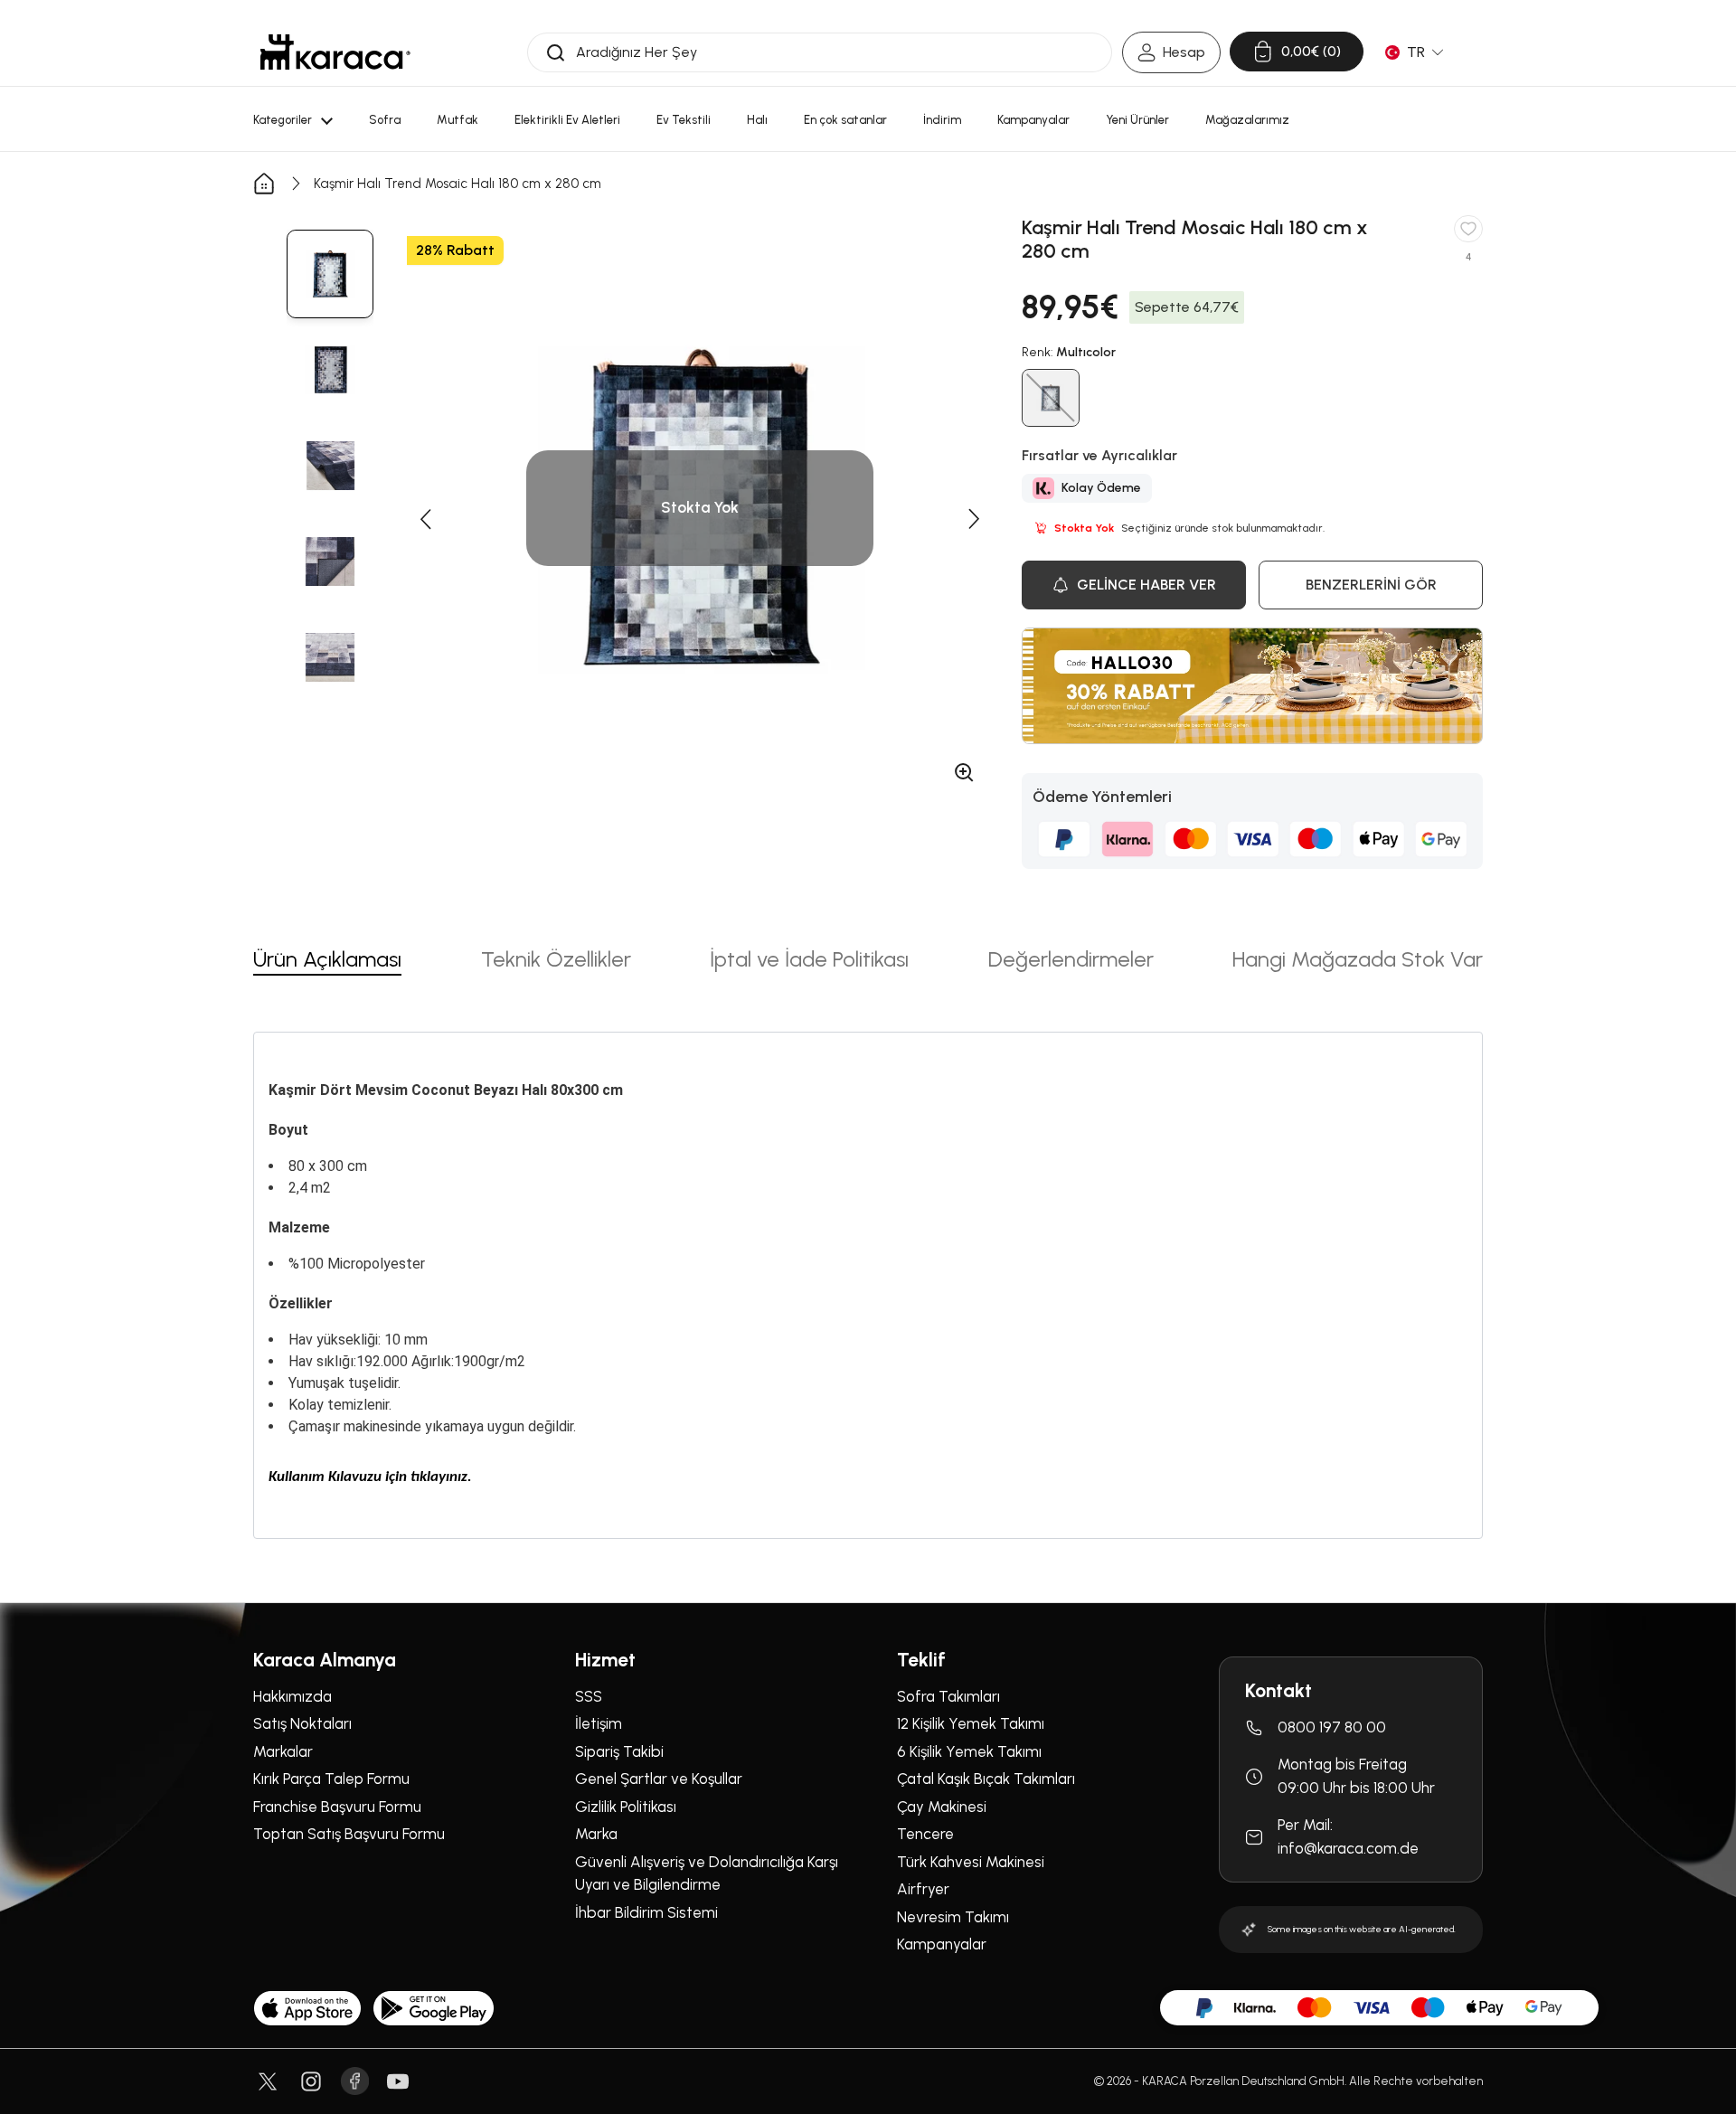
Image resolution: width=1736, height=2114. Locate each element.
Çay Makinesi (942, 1807)
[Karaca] (335, 52)
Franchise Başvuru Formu (337, 1807)
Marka (596, 1834)
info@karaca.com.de (1348, 1848)
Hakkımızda (292, 1696)
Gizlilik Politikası (626, 1807)
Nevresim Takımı (953, 1917)
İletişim (599, 1723)
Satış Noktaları (302, 1723)
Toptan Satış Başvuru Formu (349, 1834)
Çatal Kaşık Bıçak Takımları (986, 1779)
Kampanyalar (942, 1944)
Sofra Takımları (948, 1696)
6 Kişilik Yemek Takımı (969, 1751)
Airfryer (923, 1889)
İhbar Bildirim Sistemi (646, 1912)
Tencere (925, 1834)
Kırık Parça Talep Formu (331, 1779)
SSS (589, 1696)
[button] (425, 519)
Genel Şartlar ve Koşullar (659, 1779)
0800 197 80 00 (1332, 1727)
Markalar (283, 1751)
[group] (330, 274)
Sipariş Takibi (619, 1751)
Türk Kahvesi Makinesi (971, 1862)
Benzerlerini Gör (1371, 585)
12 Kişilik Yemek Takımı (971, 1723)
